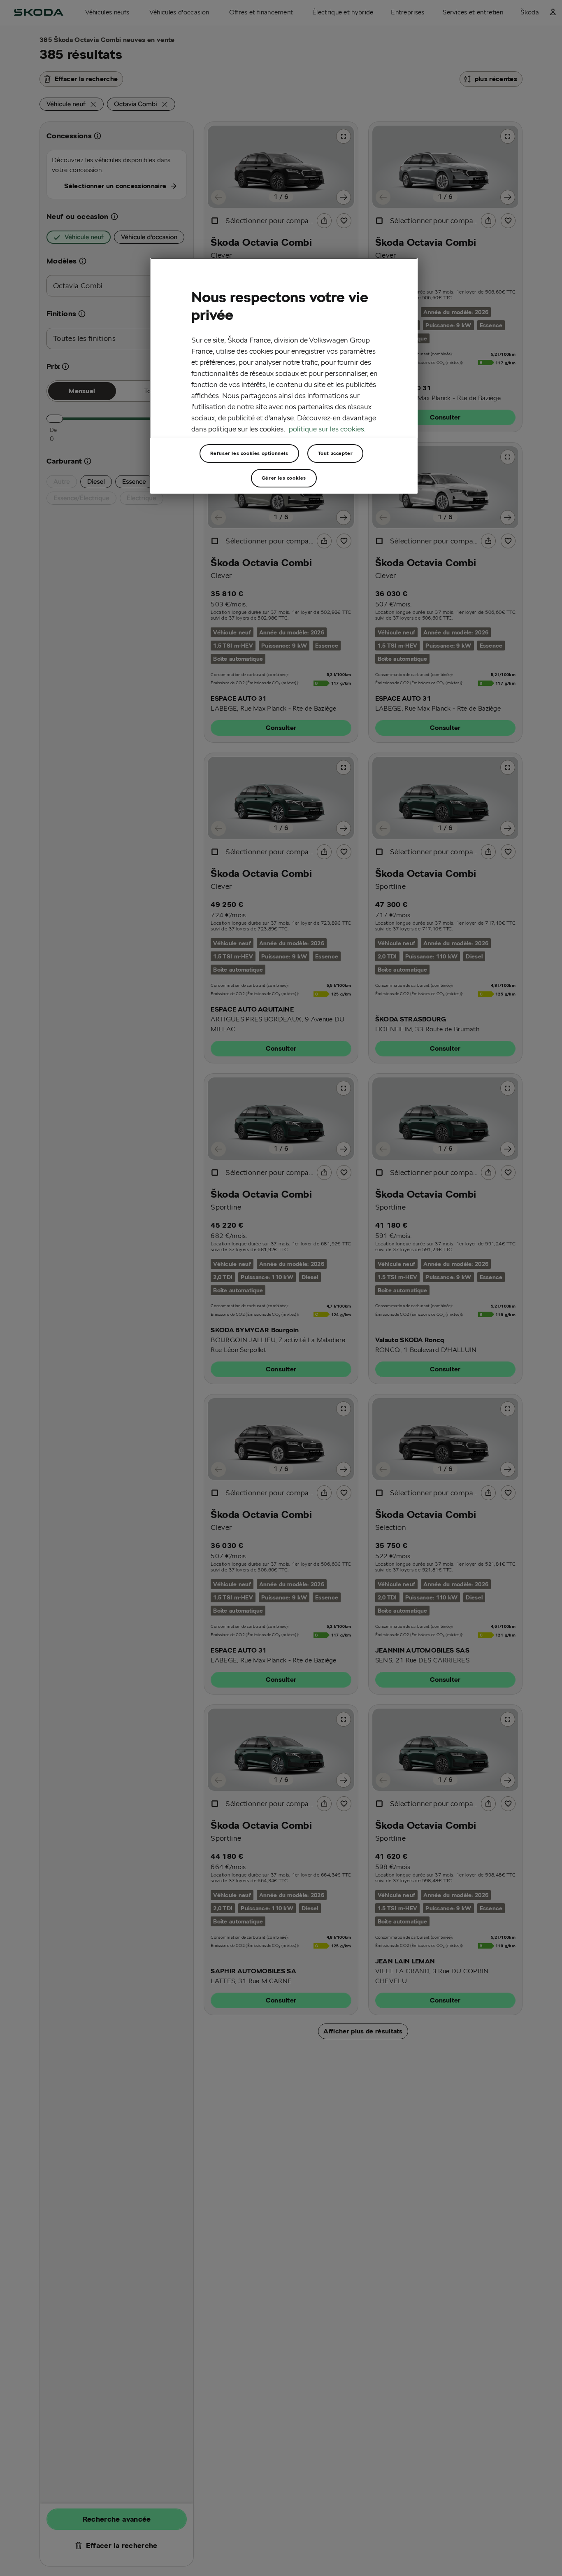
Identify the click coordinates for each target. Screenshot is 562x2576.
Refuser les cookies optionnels (249, 453)
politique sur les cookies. (327, 428)
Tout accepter (336, 453)
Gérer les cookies (284, 478)
